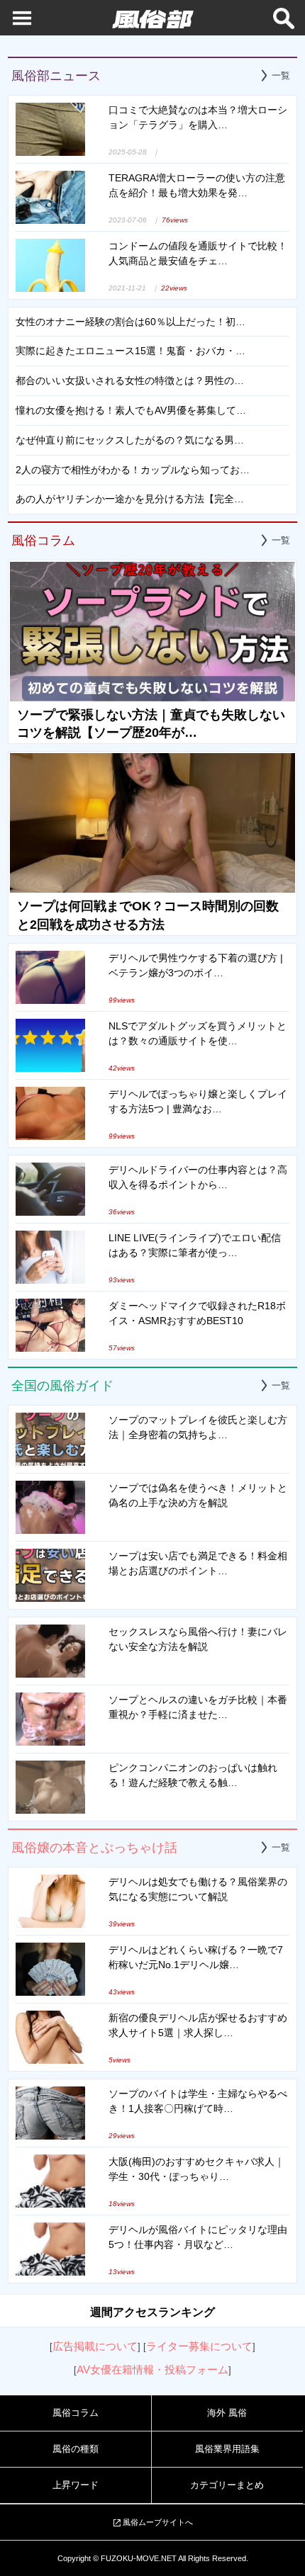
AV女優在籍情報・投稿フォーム (152, 2369)
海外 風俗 (227, 2413)
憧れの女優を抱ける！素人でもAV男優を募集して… (131, 410)
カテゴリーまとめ (227, 2485)
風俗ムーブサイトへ (158, 2522)
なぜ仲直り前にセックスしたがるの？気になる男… (130, 440)
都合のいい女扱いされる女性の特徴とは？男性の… (130, 380)
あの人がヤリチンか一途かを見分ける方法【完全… (130, 499)
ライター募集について (199, 2346)
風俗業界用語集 (227, 2449)
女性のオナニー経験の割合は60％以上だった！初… (131, 322)
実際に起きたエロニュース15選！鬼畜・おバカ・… (131, 351)
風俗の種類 (76, 2449)
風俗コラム (76, 2413)
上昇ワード (76, 2485)
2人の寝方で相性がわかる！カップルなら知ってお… (133, 470)
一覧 (281, 75)
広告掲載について (95, 2346)
